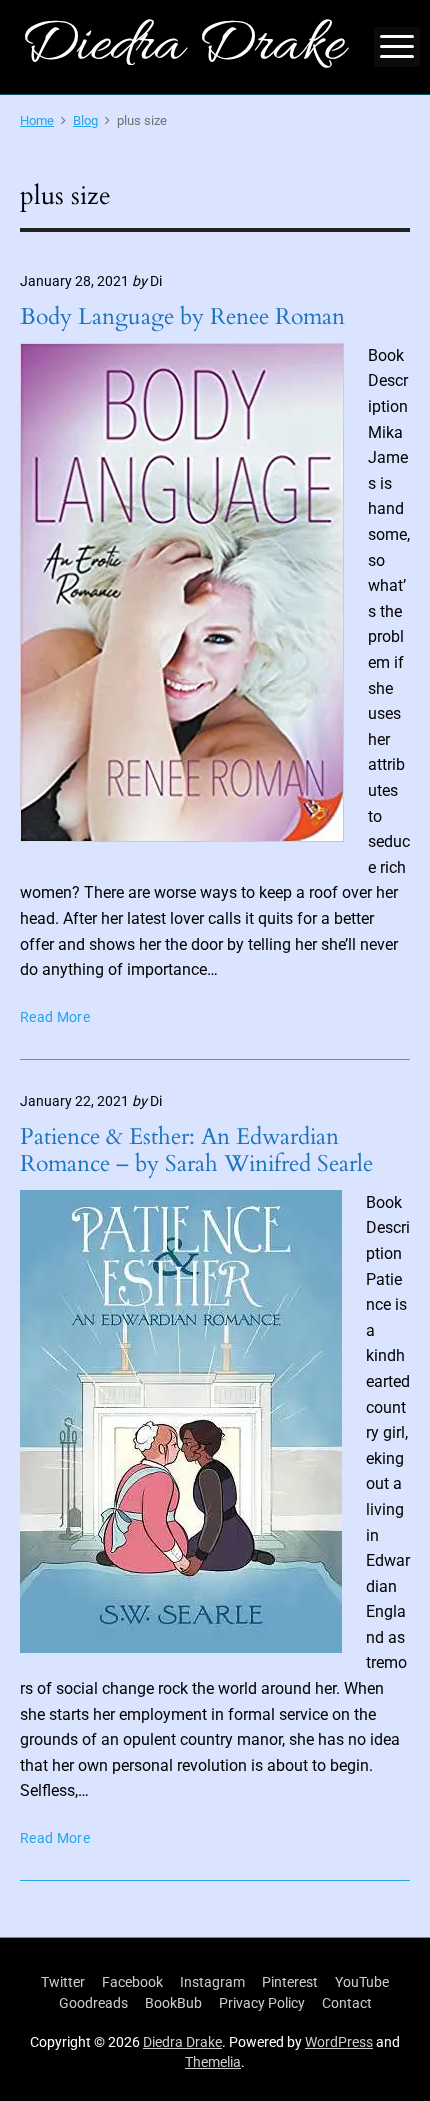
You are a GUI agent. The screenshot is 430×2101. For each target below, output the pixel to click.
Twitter (63, 1982)
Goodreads (93, 2003)
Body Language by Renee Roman (182, 316)
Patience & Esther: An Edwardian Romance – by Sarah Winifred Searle (196, 1150)
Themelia (213, 2062)
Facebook (132, 1982)
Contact (347, 2003)
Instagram (212, 1982)
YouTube (362, 1982)
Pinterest (290, 1982)
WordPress (339, 2042)
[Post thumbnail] (182, 592)
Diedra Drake (182, 2042)
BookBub (173, 2003)
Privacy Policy (262, 2003)
